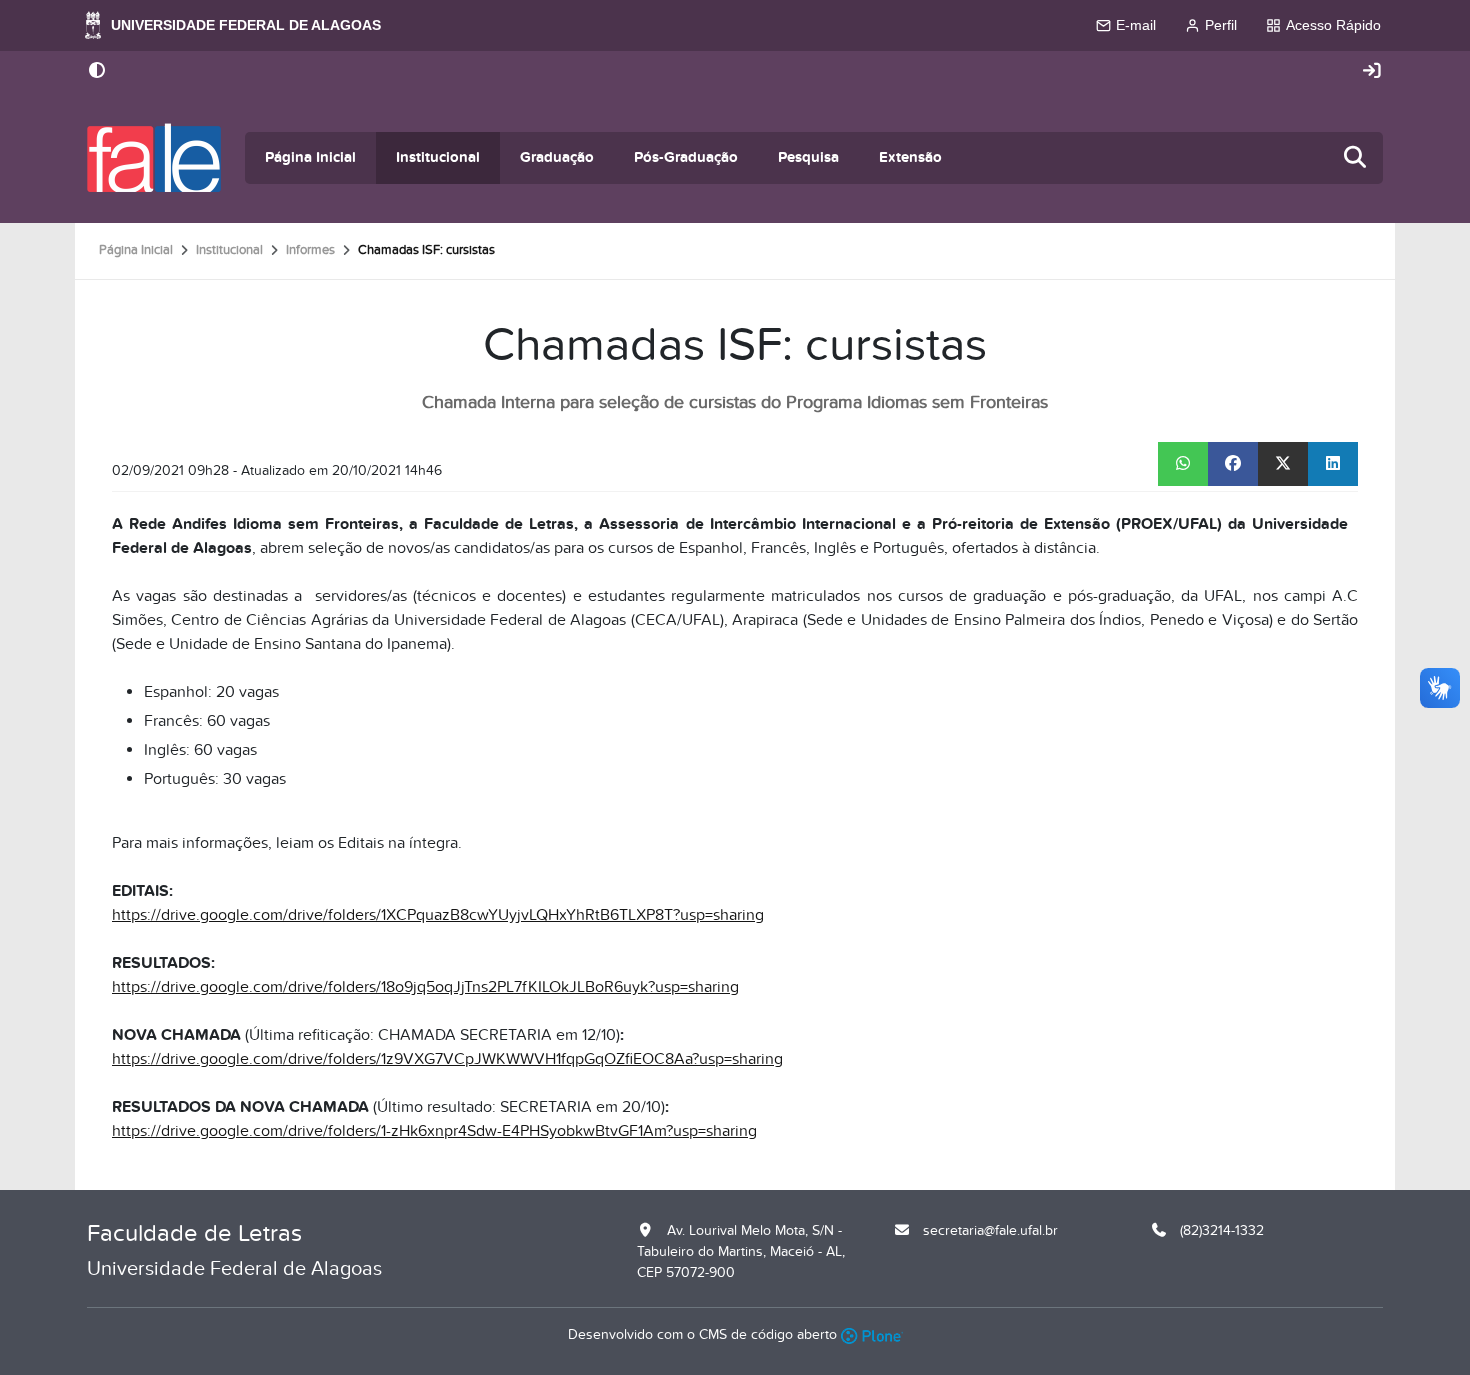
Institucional (438, 157)
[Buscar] (1356, 158)
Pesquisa (808, 157)
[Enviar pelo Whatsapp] (1183, 464)
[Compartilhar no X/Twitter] (1283, 464)
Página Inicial (310, 157)
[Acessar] (1372, 71)
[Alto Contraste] (97, 72)
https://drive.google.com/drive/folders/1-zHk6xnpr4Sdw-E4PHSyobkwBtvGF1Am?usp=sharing (434, 1131)
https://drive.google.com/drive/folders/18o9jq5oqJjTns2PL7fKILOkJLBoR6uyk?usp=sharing (425, 987)
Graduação (557, 157)
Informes (310, 250)
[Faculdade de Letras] (154, 158)
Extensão (910, 157)
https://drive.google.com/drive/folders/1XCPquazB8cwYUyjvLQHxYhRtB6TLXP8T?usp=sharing (438, 915)
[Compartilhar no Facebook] (1233, 464)
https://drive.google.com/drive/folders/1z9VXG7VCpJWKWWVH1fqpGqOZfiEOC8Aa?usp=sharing (447, 1059)
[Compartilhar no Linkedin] (1333, 464)
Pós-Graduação (686, 157)
